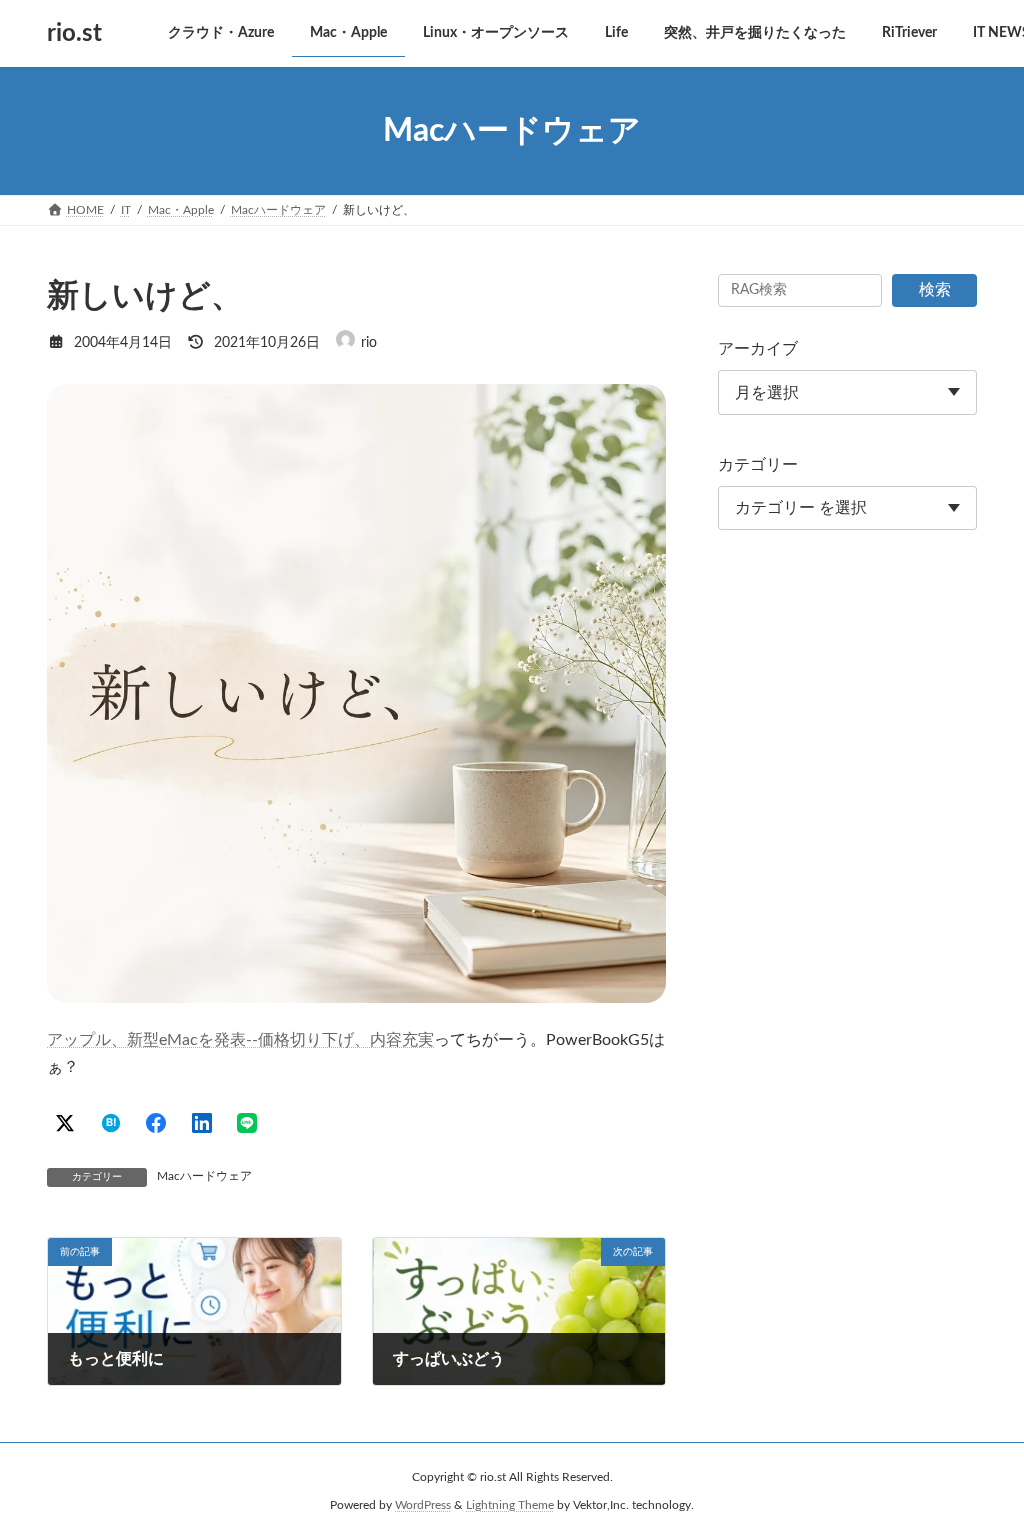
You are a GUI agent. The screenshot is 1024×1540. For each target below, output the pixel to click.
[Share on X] (65, 1123)
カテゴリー (758, 465)
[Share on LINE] (247, 1123)
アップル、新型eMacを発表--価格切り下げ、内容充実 (240, 1040)
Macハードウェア (204, 1176)
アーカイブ (758, 349)
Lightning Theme (510, 1505)
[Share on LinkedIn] (202, 1123)
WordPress (423, 1505)
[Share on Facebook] (156, 1123)
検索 (935, 290)
